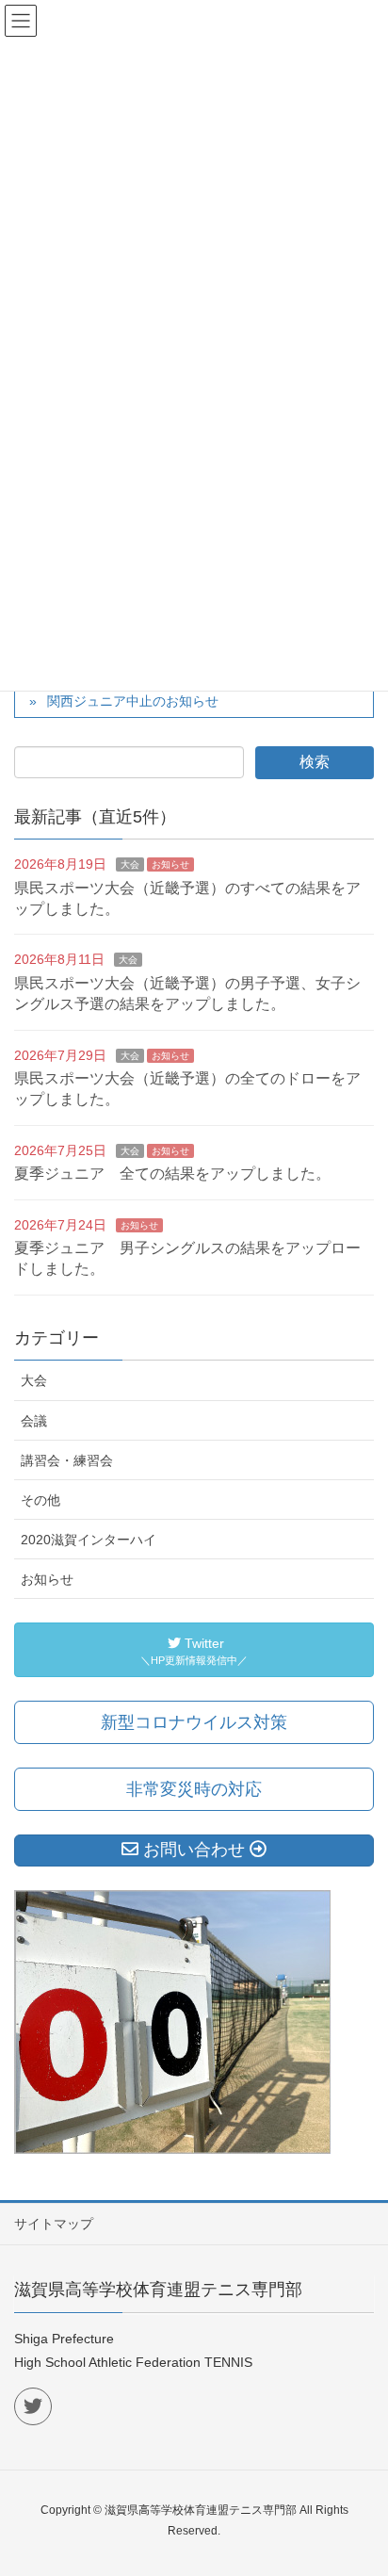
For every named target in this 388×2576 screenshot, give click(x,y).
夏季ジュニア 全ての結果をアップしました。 (172, 1174)
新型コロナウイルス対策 (194, 1722)
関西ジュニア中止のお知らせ (133, 701)
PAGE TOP (358, 2482)
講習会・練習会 (67, 1460)
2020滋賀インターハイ (89, 1540)
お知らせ (170, 864)
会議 (34, 1421)
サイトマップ (54, 2224)
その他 (40, 1500)
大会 (130, 864)
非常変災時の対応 (194, 1789)
